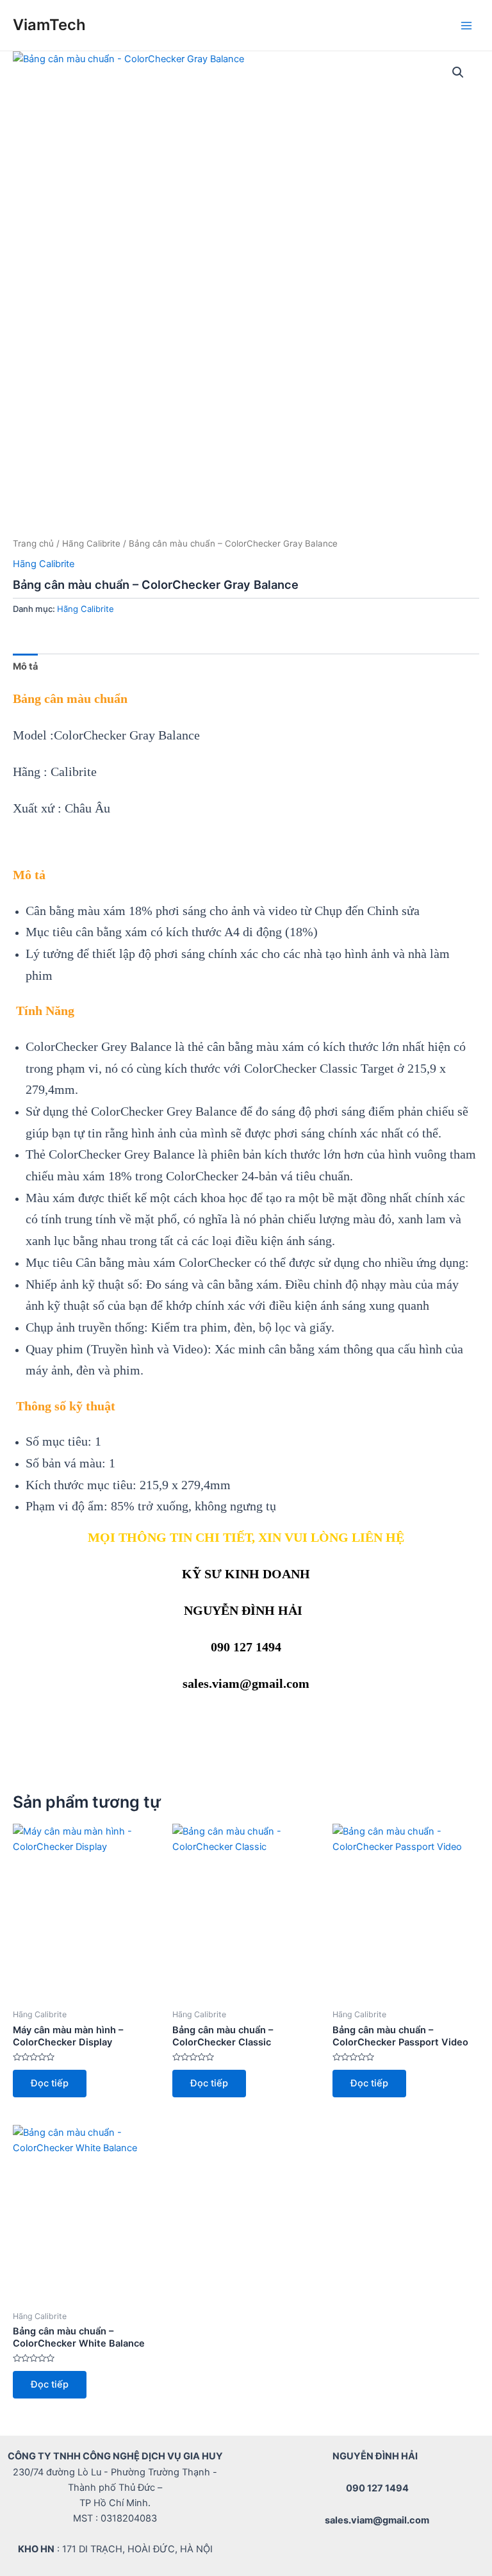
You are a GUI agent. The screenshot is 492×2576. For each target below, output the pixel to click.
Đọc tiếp (50, 2083)
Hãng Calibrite (91, 543)
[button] (458, 72)
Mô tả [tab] (25, 666)
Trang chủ (33, 543)
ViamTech (49, 25)
